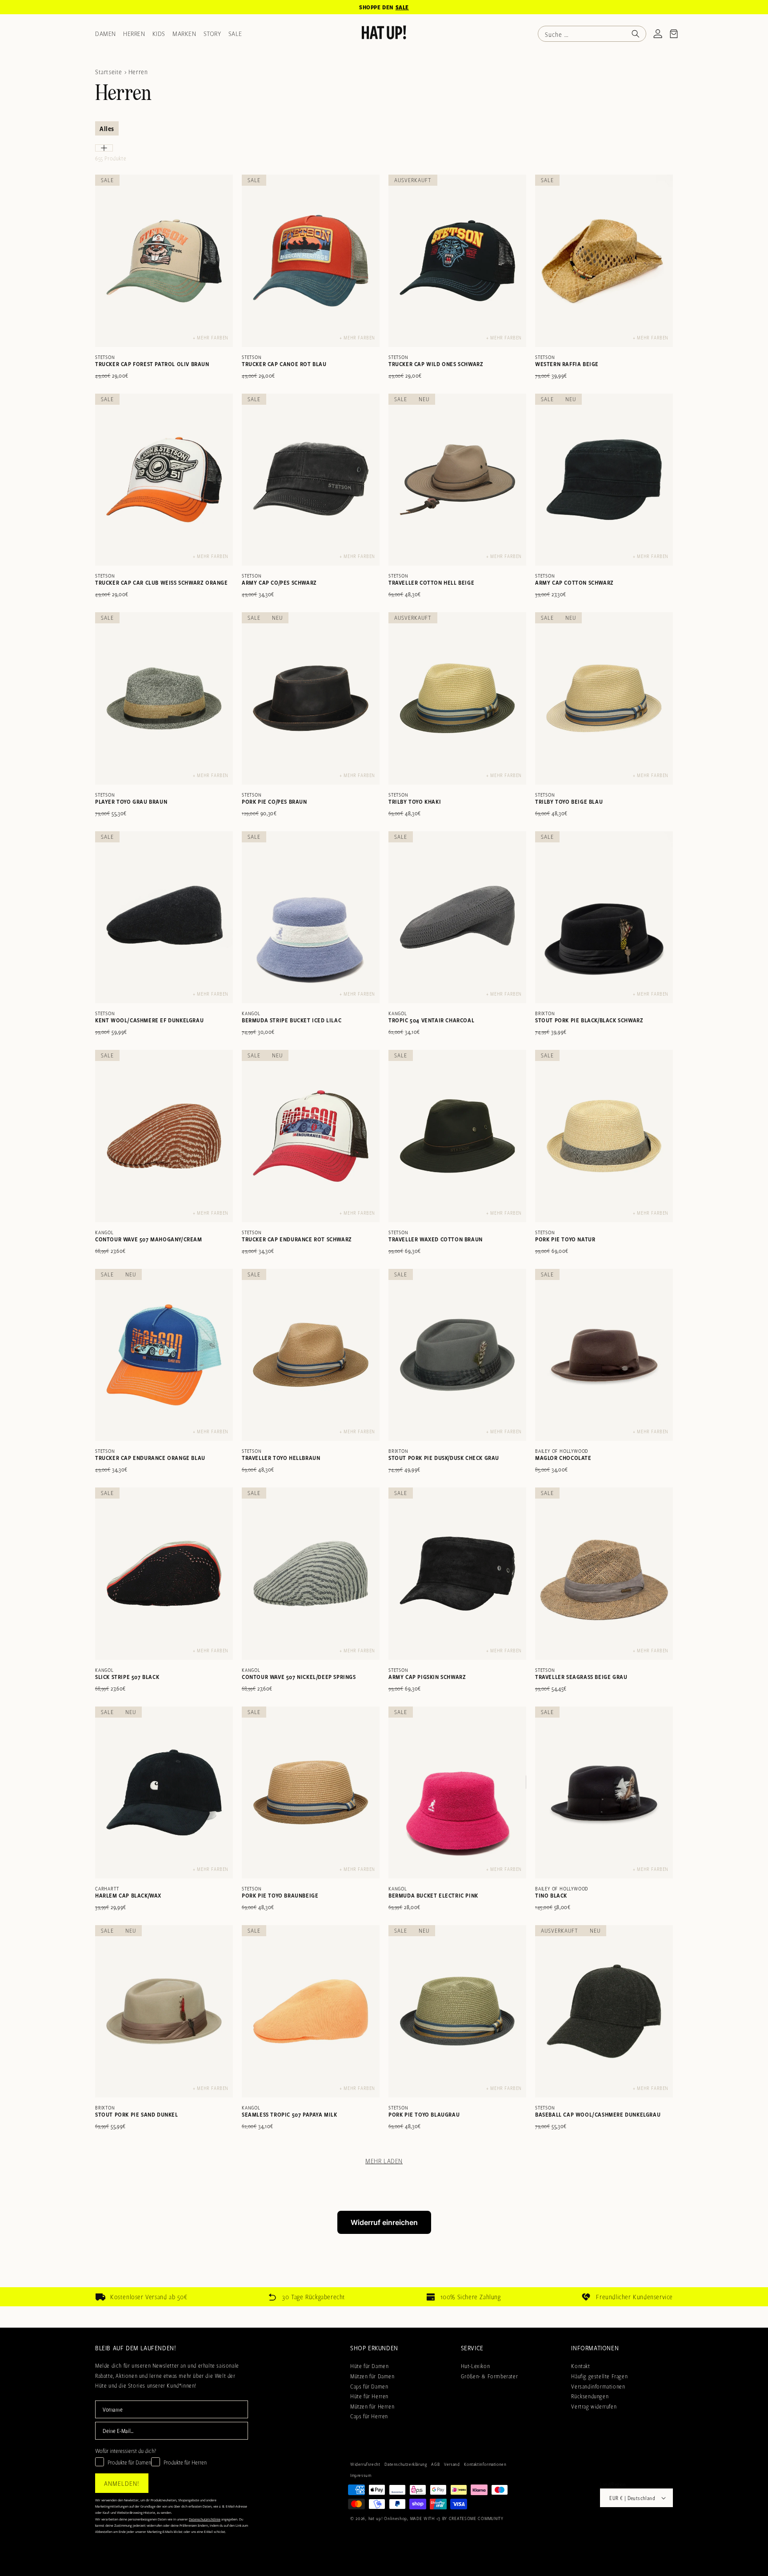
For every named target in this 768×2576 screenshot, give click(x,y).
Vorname (272, 1340)
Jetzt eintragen (384, 1469)
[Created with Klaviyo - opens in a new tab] (384, 1536)
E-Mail (269, 1383)
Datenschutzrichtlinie (370, 1508)
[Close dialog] (506, 1133)
